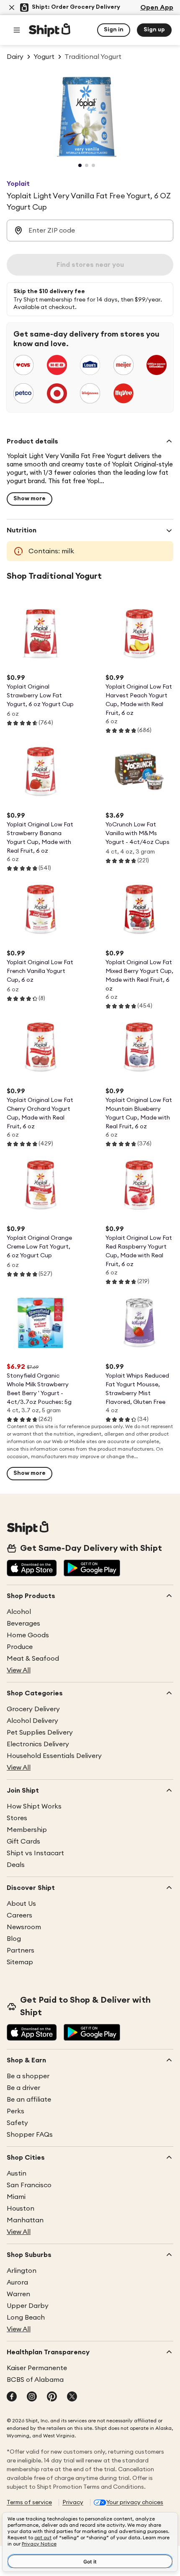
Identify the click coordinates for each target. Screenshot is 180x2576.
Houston (21, 2209)
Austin (17, 2173)
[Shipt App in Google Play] (92, 1569)
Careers (19, 1915)
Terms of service (29, 2503)
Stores (17, 1818)
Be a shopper (28, 2076)
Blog (14, 1939)
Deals (16, 1865)
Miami (16, 2197)
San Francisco (29, 2185)
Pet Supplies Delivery (40, 1733)
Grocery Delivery (33, 1709)
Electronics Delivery (38, 1744)
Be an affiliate (29, 2100)
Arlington (22, 2271)
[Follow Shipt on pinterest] (52, 2397)
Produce (20, 1647)
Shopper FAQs (30, 2135)
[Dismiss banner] (12, 8)
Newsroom (24, 1927)
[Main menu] (17, 30)
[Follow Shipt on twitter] (72, 2397)
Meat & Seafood (33, 1659)
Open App (157, 8)
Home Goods (28, 1635)
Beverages (23, 1624)
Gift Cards (23, 1841)
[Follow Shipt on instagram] (32, 2397)
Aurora (17, 2282)
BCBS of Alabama (35, 2380)
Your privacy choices (135, 2503)
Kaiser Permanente (37, 2368)
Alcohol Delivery (32, 1721)
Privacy (73, 2503)
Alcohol (19, 1612)
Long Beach (26, 2318)
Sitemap (20, 1962)
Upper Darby (28, 2306)
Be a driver (23, 2088)
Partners (21, 1950)
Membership (27, 1830)
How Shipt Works (34, 1806)
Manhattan (25, 2220)
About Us (21, 1904)
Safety (17, 2123)
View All (19, 1670)
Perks (15, 2111)
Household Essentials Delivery (54, 1756)
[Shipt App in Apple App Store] (32, 1569)
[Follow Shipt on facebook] (12, 2397)
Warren (18, 2294)
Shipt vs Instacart (35, 1853)
